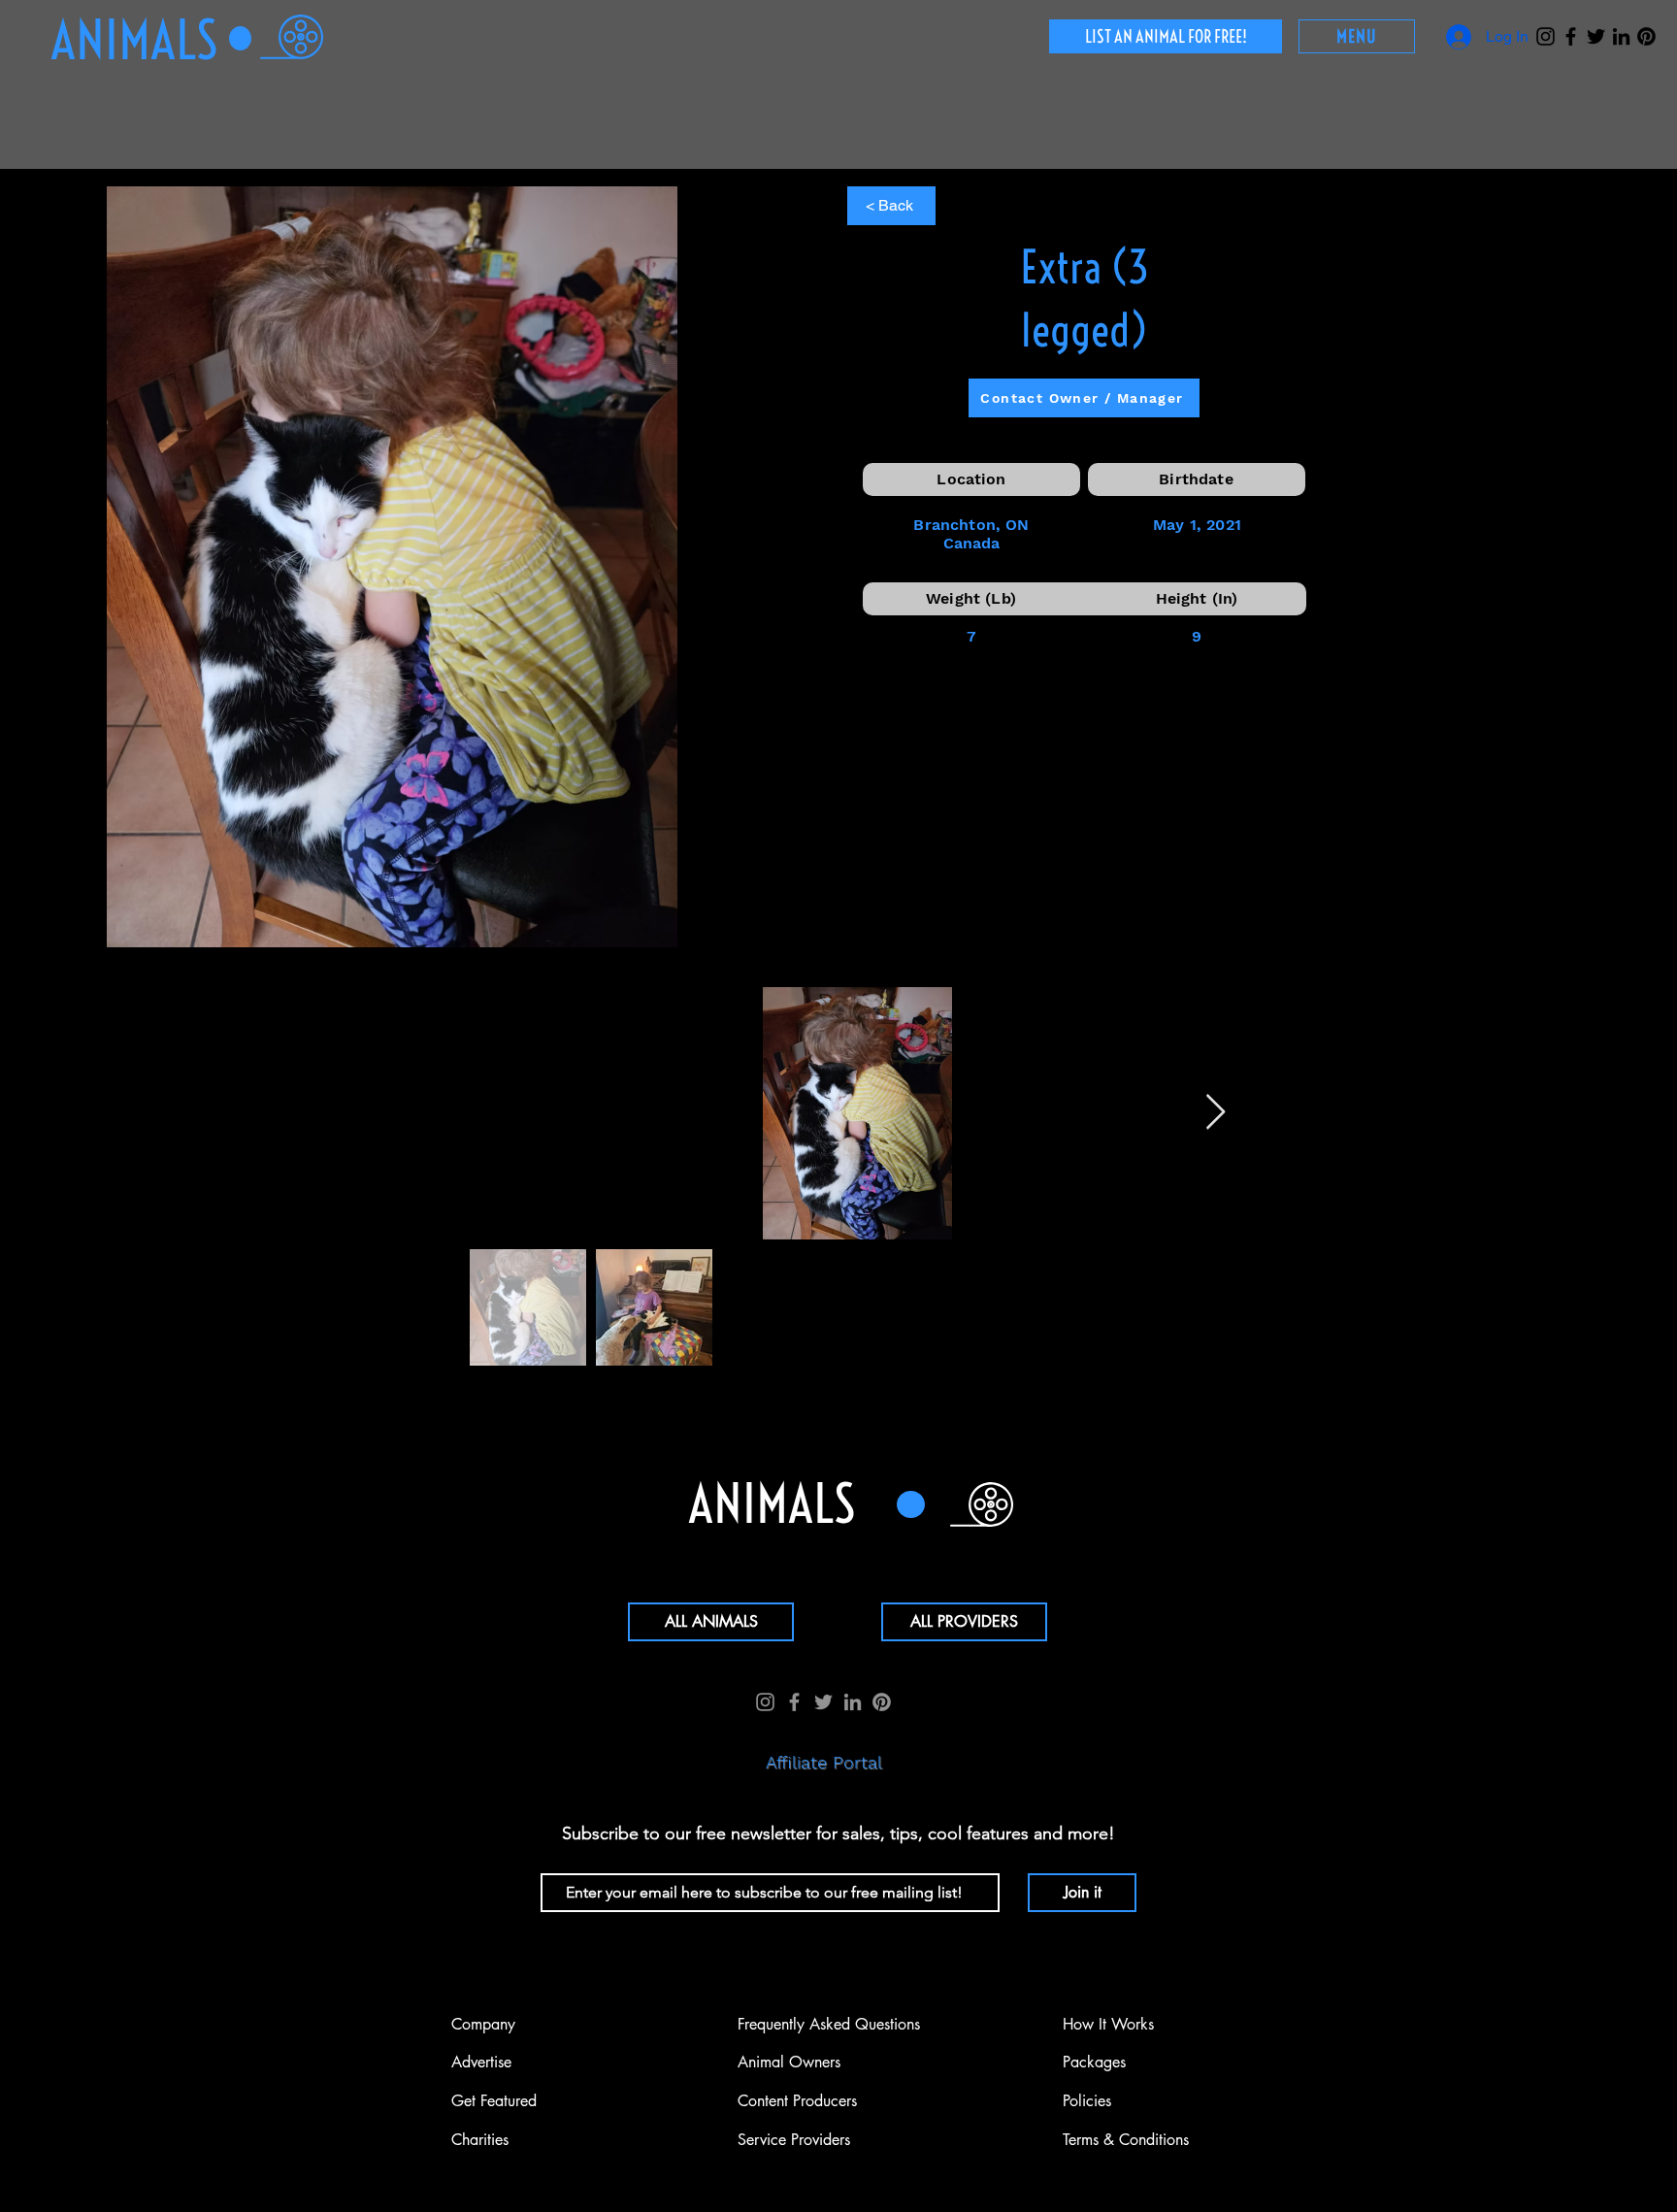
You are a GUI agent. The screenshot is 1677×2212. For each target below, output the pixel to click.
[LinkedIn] (1621, 36)
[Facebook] (1571, 36)
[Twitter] (1596, 36)
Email (557, 1858)
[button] (1357, 36)
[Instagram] (1545, 36)
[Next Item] (1216, 1113)
